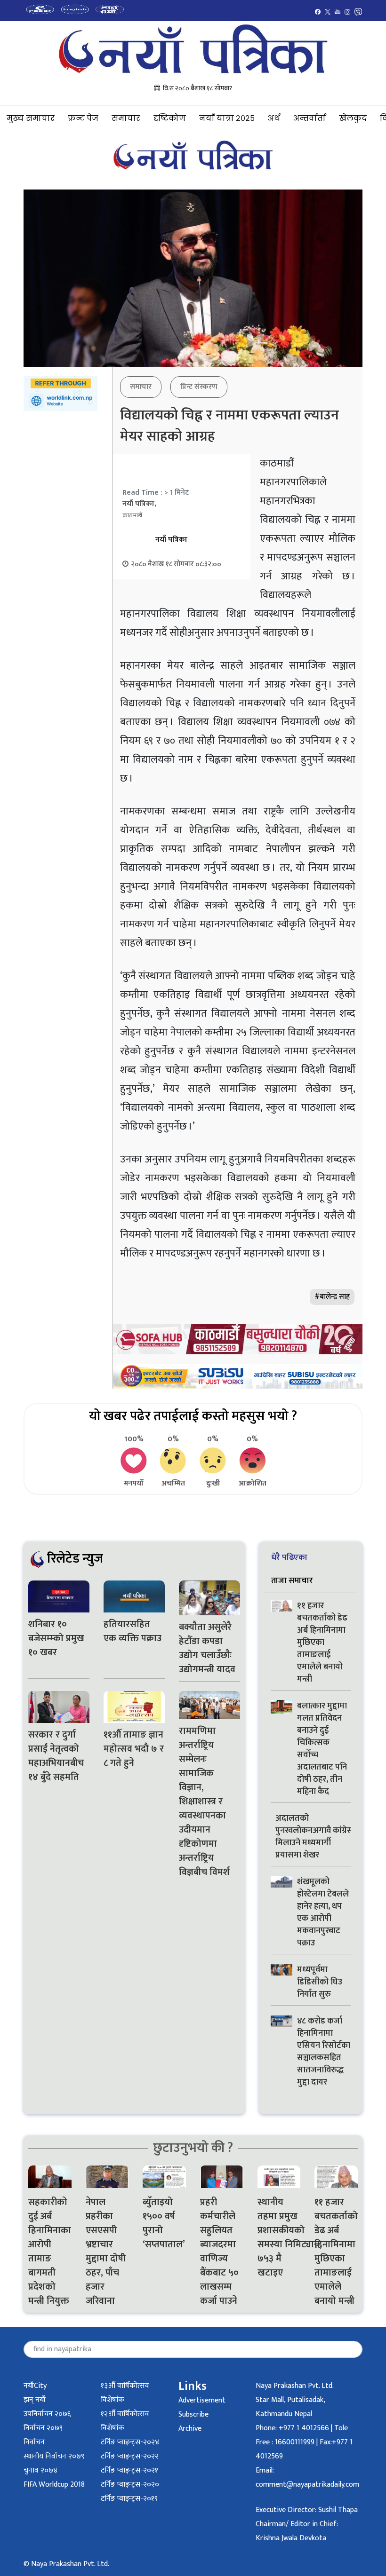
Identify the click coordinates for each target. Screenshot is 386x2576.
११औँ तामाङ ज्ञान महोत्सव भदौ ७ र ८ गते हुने (134, 1749)
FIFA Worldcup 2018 (54, 2485)
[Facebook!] (318, 12)
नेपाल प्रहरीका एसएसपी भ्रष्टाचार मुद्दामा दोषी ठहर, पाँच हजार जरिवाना (106, 2252)
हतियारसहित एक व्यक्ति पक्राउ (134, 1631)
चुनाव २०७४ (40, 2470)
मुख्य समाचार (31, 118)
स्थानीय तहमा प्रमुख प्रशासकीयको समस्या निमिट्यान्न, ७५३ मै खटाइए (279, 2237)
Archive (190, 2429)
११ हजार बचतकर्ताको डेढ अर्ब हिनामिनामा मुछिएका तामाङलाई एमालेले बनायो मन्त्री (322, 1643)
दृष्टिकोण (170, 118)
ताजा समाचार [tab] (292, 1580)
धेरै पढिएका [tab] (289, 1557)
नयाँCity (35, 2386)
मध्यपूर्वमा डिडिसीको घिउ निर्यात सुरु (320, 1982)
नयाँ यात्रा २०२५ (227, 118)
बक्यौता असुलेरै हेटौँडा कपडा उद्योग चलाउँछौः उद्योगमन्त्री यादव (207, 1648)
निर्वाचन (34, 2442)
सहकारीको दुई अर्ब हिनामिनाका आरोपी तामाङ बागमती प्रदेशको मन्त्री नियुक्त (50, 2252)
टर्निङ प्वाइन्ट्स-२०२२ (130, 2456)
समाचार (126, 118)
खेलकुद (353, 118)
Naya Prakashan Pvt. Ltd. (295, 2386)
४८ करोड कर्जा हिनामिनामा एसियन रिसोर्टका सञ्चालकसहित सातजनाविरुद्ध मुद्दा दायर (324, 2052)
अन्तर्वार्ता (310, 118)
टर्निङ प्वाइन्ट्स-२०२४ (130, 2442)
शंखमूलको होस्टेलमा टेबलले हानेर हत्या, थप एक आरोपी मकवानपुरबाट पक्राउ (323, 1912)
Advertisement (202, 2400)
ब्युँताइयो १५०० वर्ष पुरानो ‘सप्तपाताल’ (164, 2223)
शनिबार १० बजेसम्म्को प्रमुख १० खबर (56, 1638)
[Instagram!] (347, 12)
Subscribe (193, 2414)
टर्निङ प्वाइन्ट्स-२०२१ (129, 2470)
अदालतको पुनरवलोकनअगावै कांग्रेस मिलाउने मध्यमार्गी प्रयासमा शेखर (314, 1837)
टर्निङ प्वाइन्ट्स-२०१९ (129, 2499)
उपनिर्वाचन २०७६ (47, 2414)
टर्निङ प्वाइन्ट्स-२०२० (130, 2485)
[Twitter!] (328, 12)
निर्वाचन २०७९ (43, 2428)
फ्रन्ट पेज (83, 118)
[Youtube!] (338, 12)
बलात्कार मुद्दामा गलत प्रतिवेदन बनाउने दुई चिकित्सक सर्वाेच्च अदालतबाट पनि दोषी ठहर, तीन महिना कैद (322, 1749)
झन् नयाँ (35, 2400)
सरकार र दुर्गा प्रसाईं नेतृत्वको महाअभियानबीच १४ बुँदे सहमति (56, 1756)
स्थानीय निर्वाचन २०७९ (54, 2456)
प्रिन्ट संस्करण (199, 387)
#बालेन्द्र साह (332, 1297)
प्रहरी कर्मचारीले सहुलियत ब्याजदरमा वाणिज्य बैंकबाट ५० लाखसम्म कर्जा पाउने (220, 2252)
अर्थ (274, 118)
